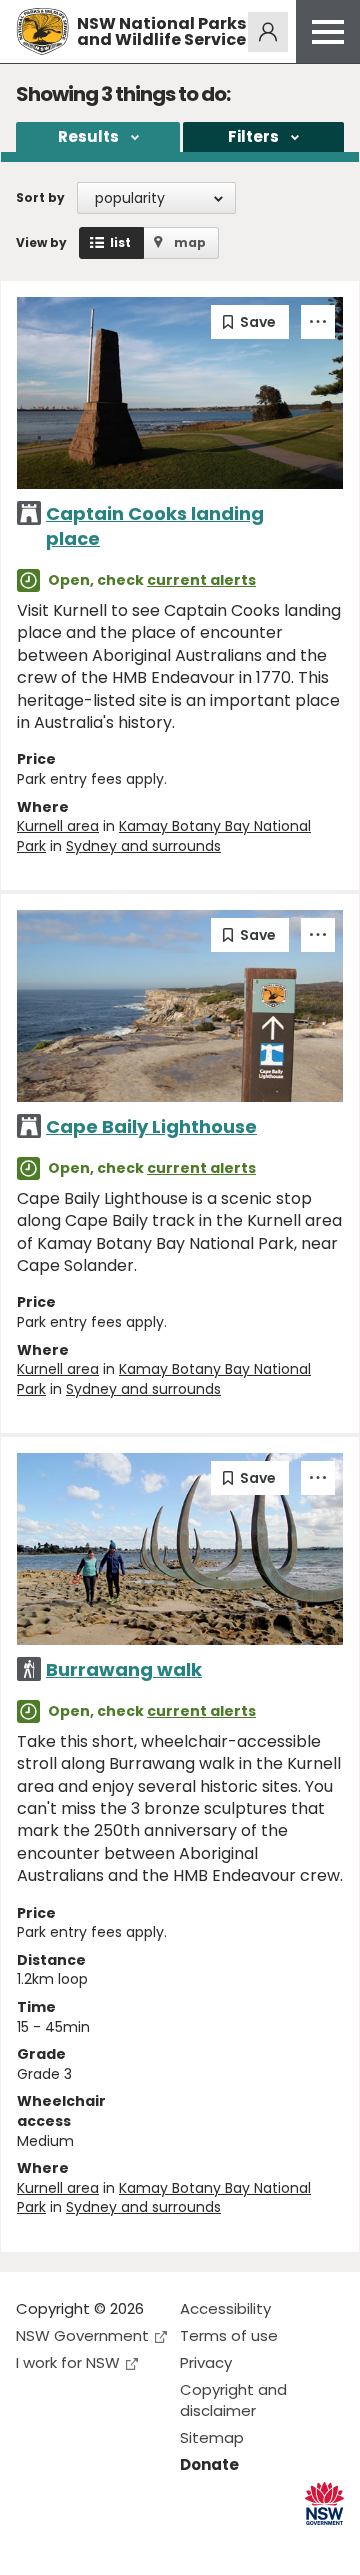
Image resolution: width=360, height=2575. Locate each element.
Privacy (206, 2362)
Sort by (40, 197)
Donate (209, 2464)
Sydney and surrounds (143, 846)
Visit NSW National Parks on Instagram (77, 2543)
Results (88, 136)
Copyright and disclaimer (233, 2400)
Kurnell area (58, 826)
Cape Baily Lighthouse (151, 1126)
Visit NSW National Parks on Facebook (34, 2543)
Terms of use (229, 2335)
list (120, 242)
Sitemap (212, 2437)
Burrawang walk (124, 1669)
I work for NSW (68, 2362)
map (190, 242)
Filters (253, 136)
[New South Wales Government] (324, 2503)
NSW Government (82, 2335)
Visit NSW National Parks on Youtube (120, 2543)
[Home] (42, 31)
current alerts (201, 580)
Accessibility (225, 2308)
